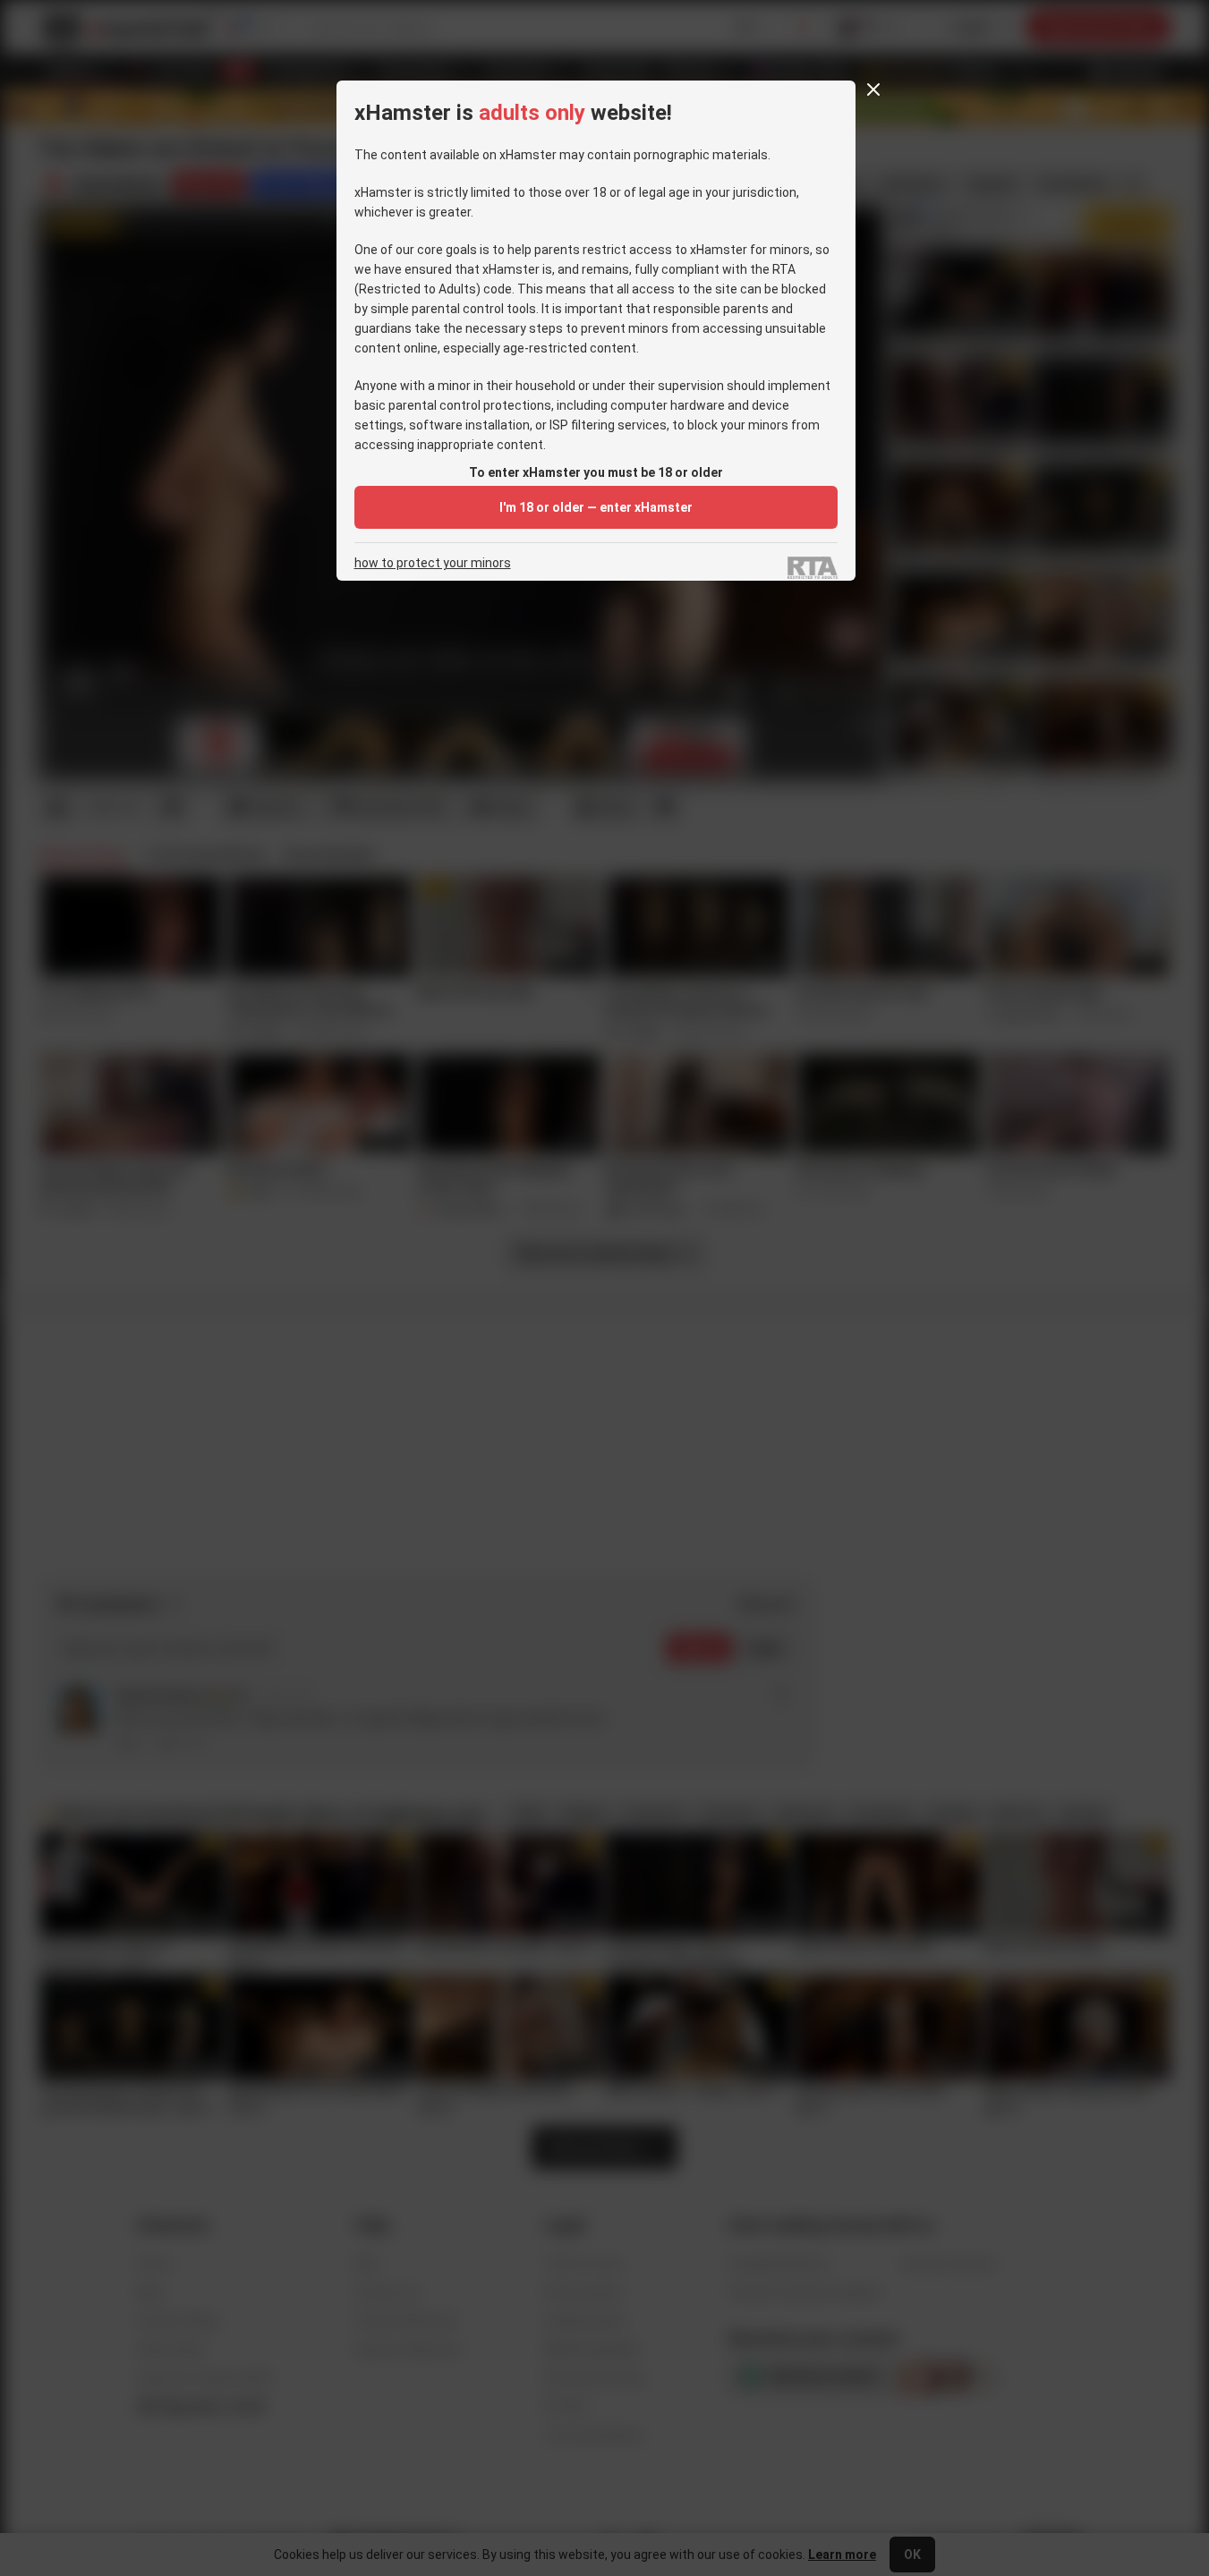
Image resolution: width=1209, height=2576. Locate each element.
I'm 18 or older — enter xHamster (596, 507)
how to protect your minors (433, 563)
